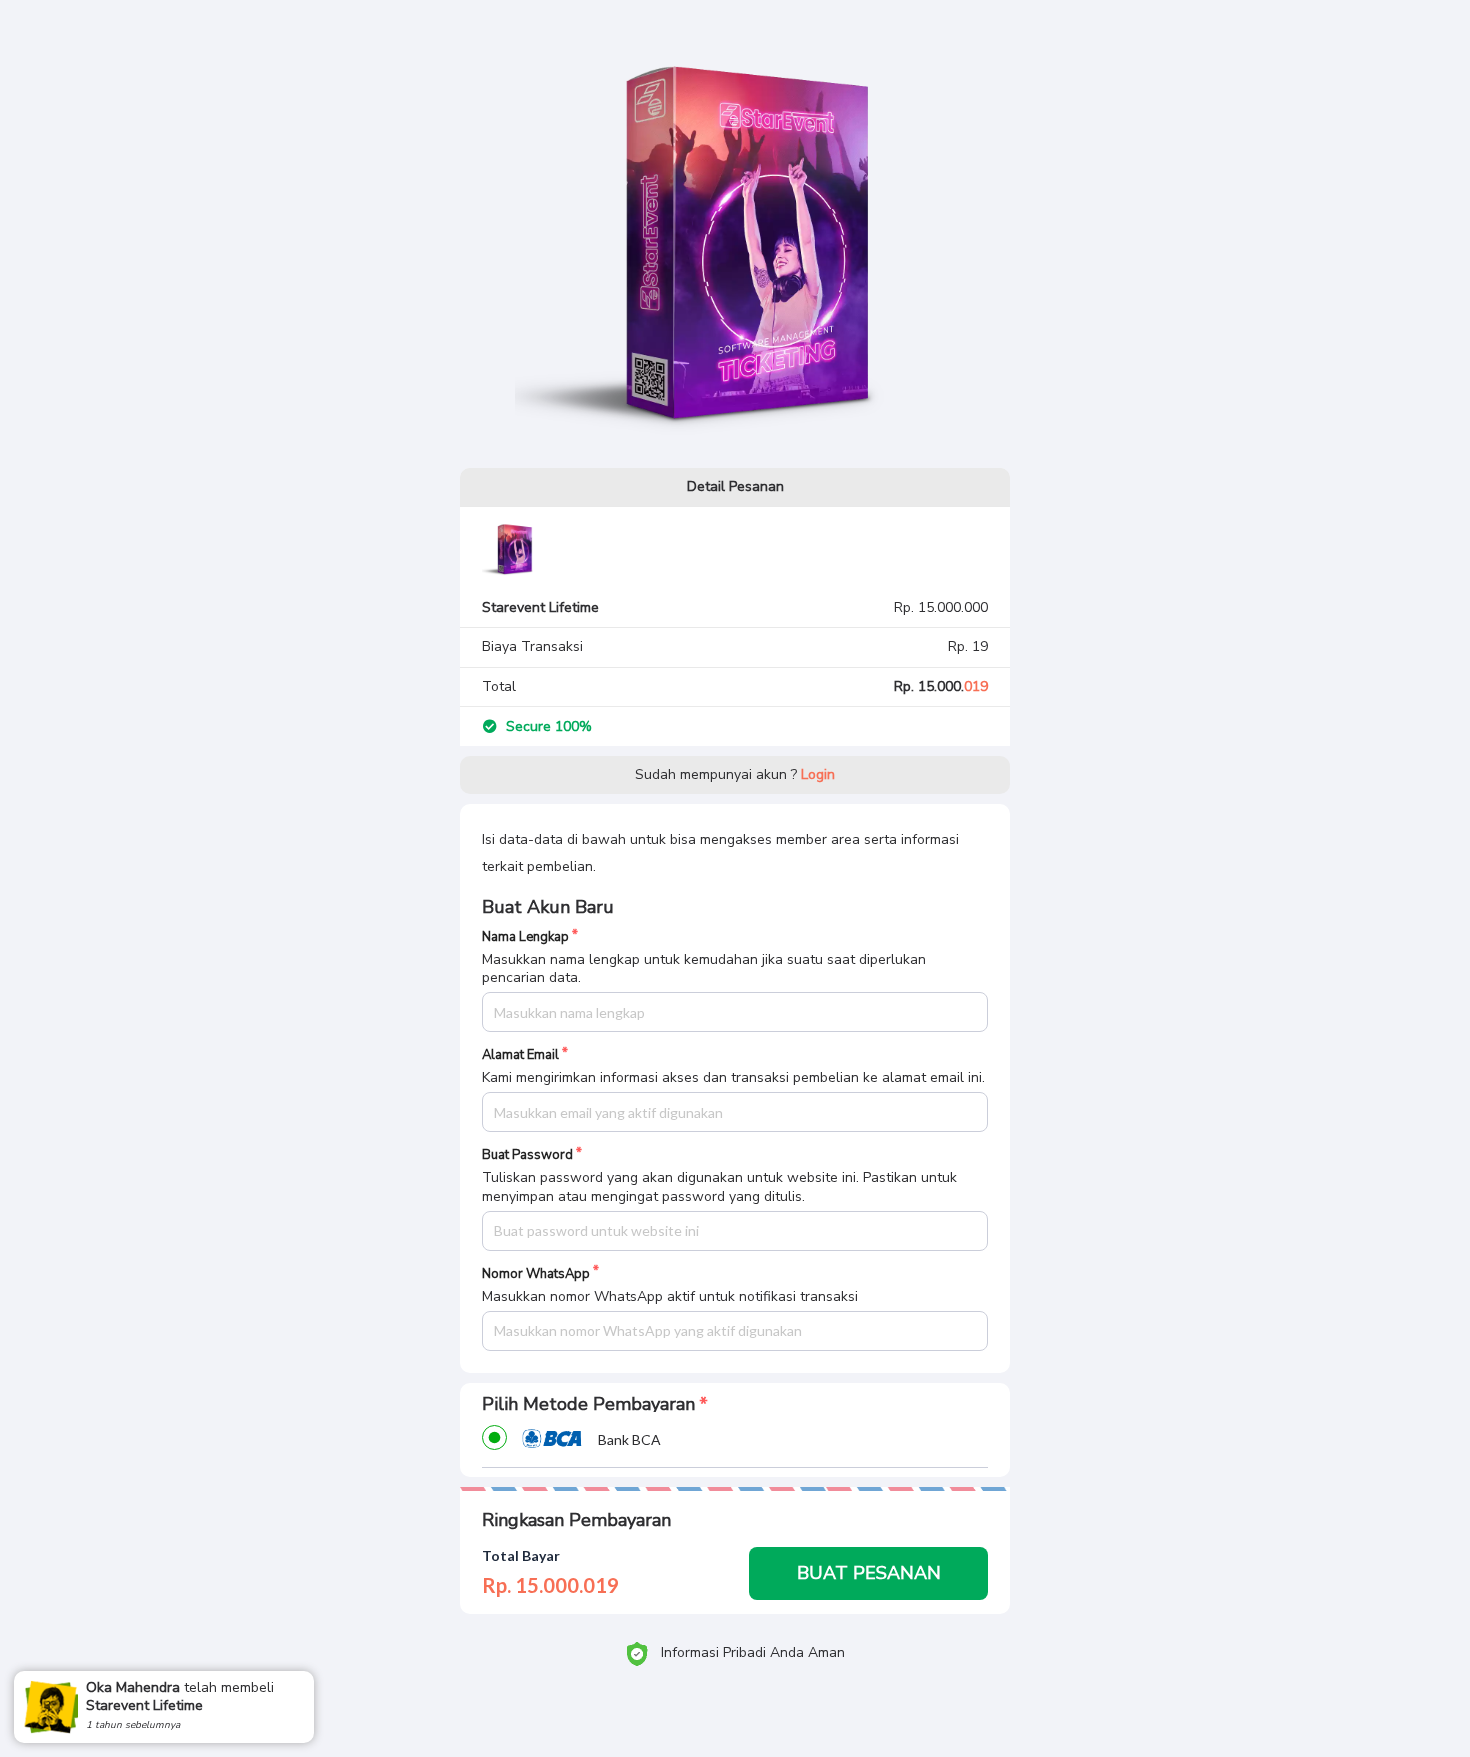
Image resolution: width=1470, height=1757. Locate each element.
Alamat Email (520, 1055)
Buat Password (527, 1155)
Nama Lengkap (525, 937)
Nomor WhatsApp (536, 1274)
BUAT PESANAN (869, 1573)
